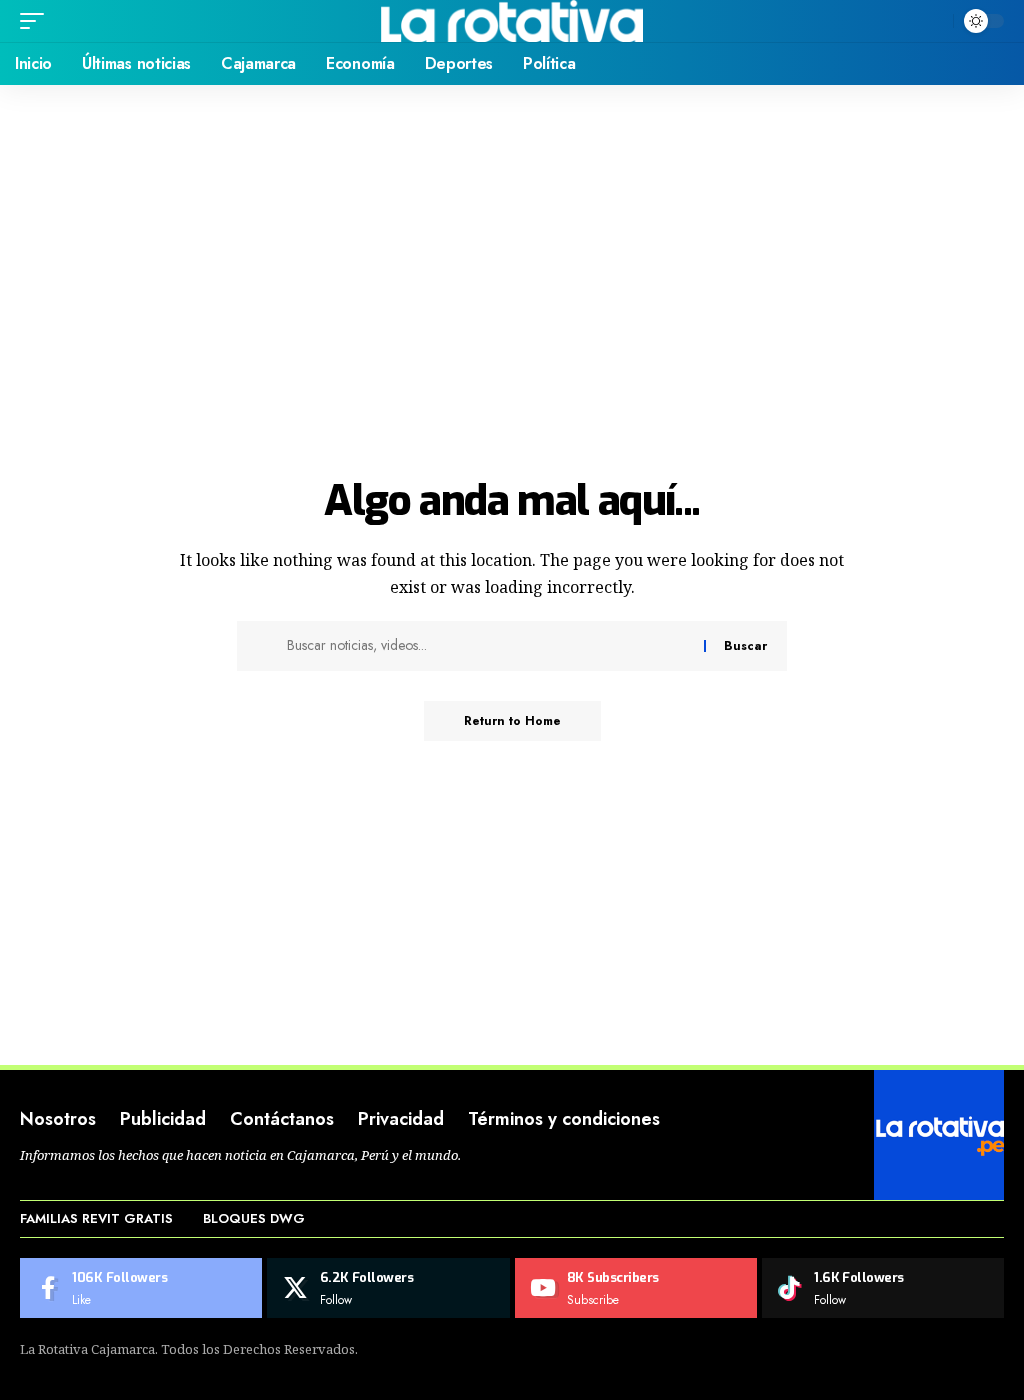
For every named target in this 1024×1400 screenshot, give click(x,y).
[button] (37, 21)
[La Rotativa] (512, 21)
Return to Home (512, 721)
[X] (388, 1288)
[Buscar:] (488, 646)
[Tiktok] (883, 1288)
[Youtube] (636, 1288)
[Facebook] (141, 1288)
